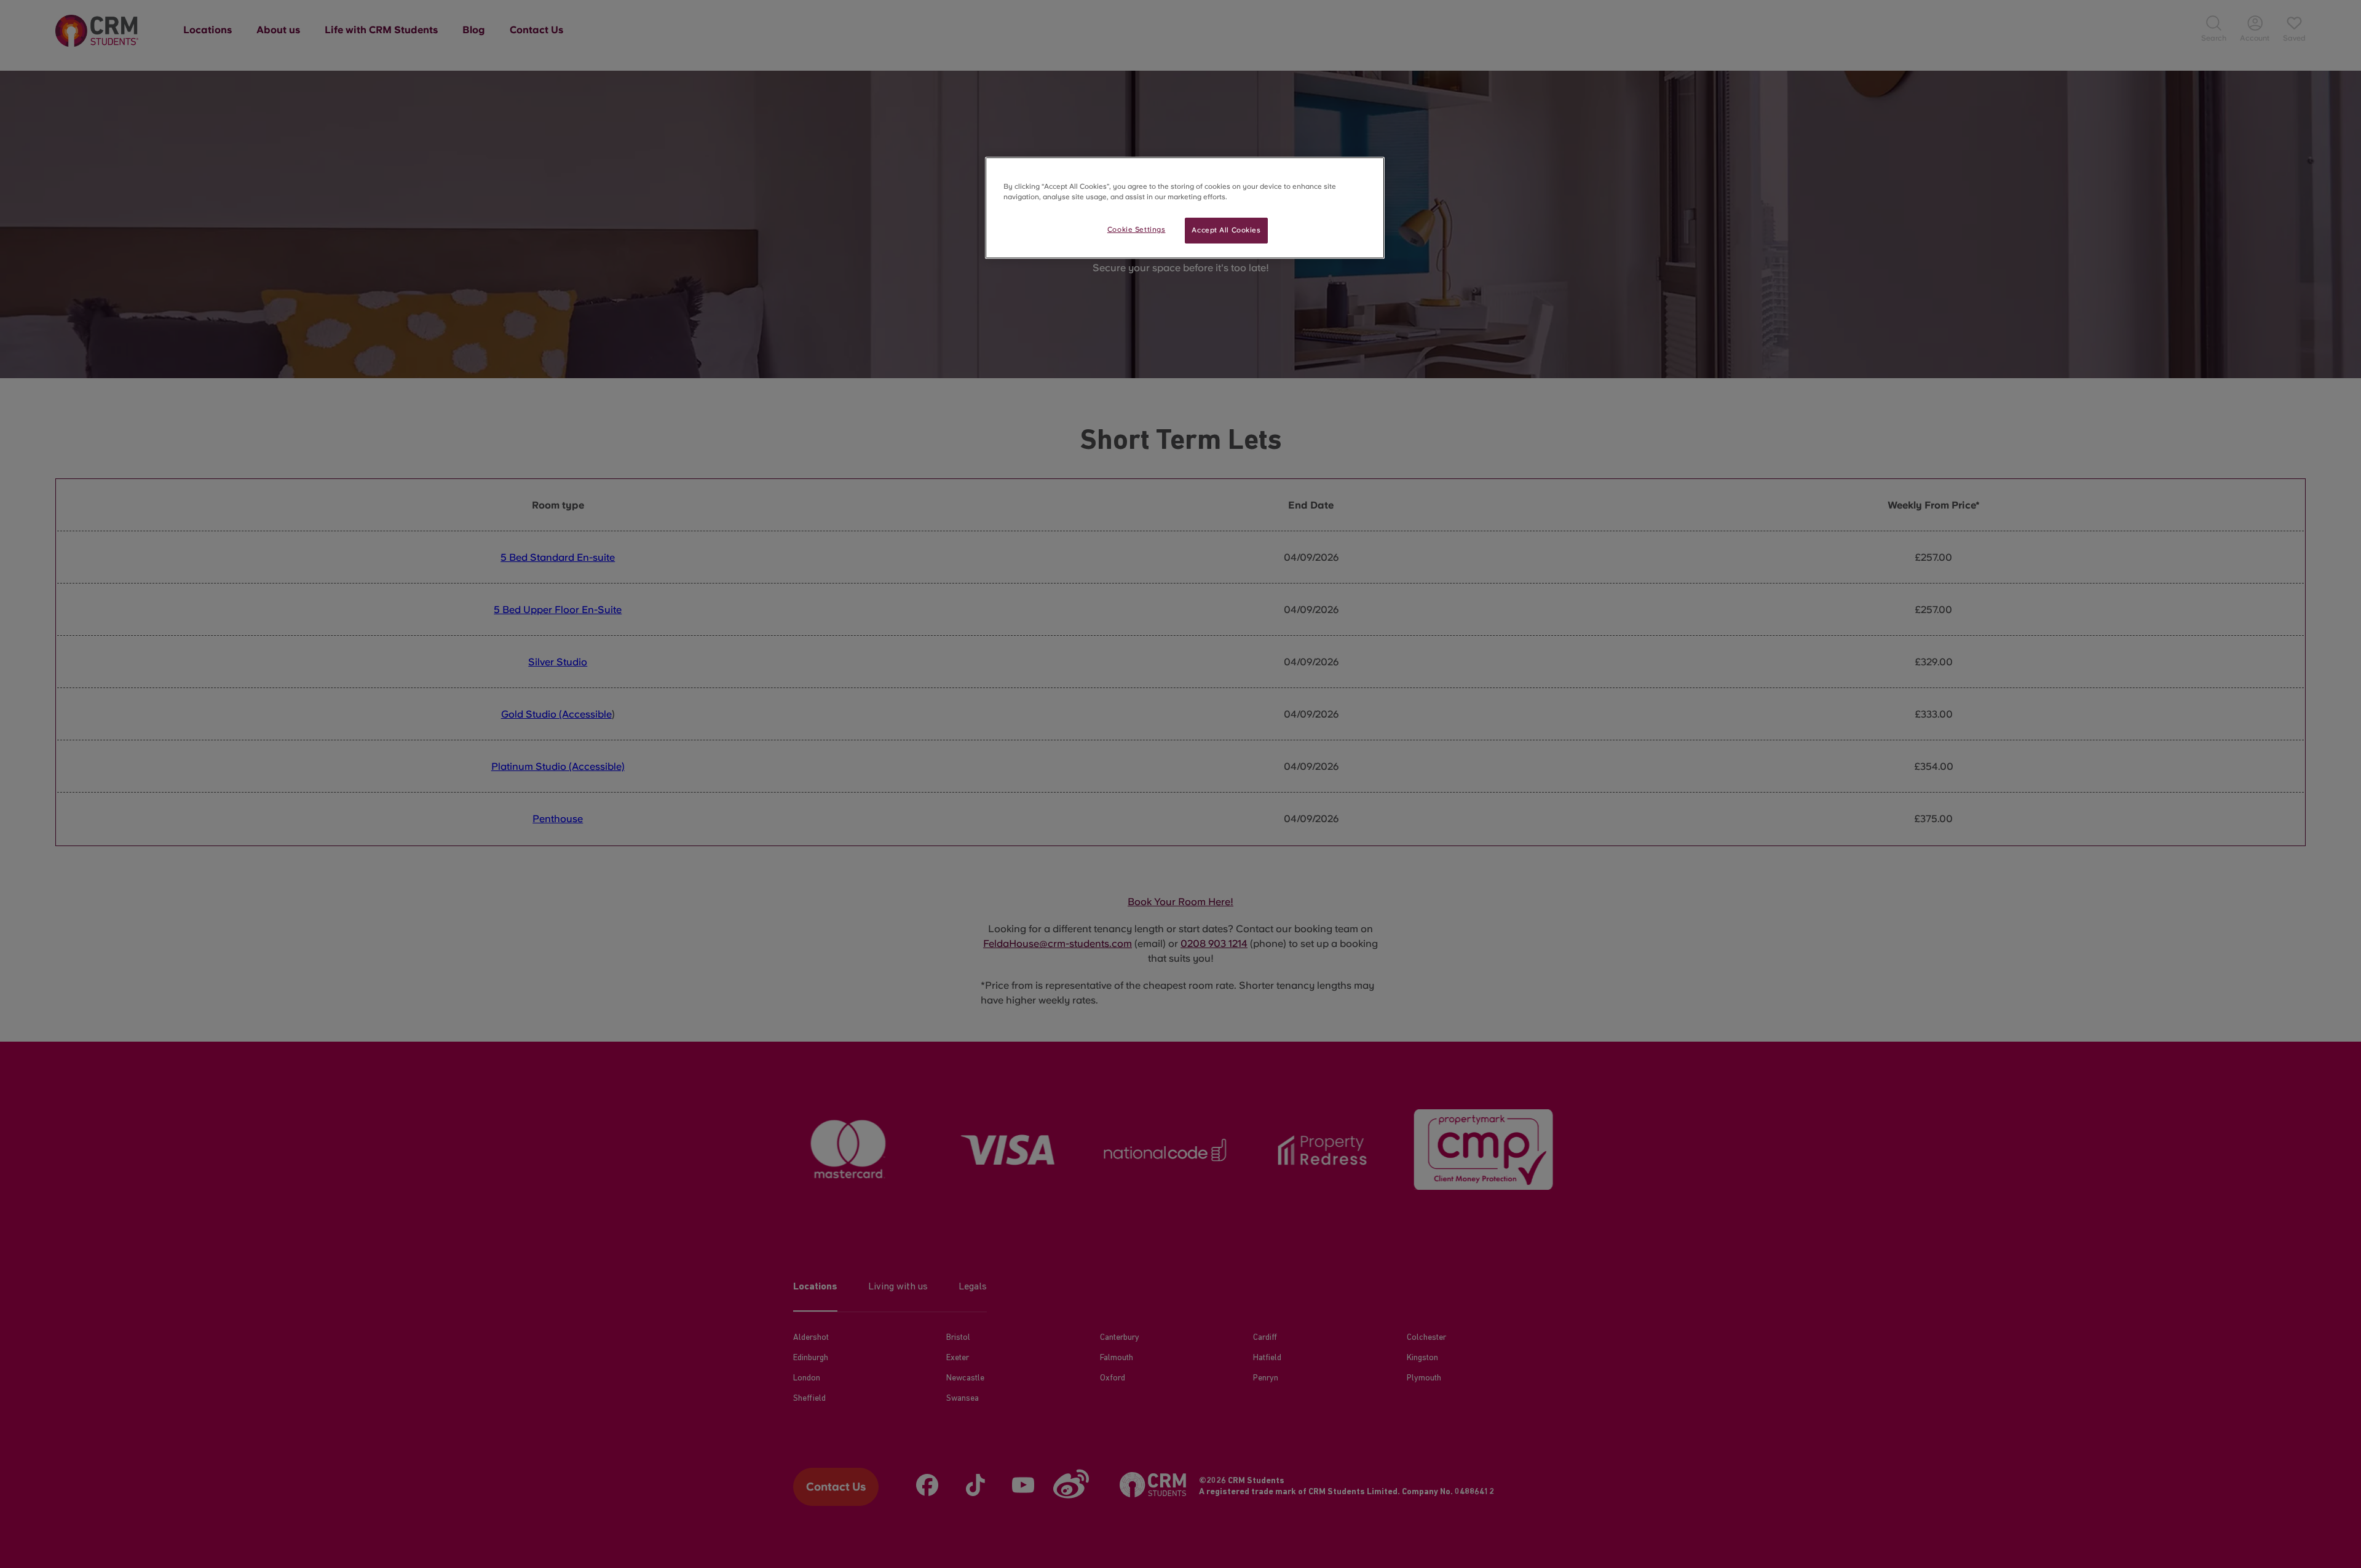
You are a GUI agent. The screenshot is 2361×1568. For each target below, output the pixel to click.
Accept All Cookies (1226, 230)
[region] (1185, 208)
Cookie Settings (1137, 229)
